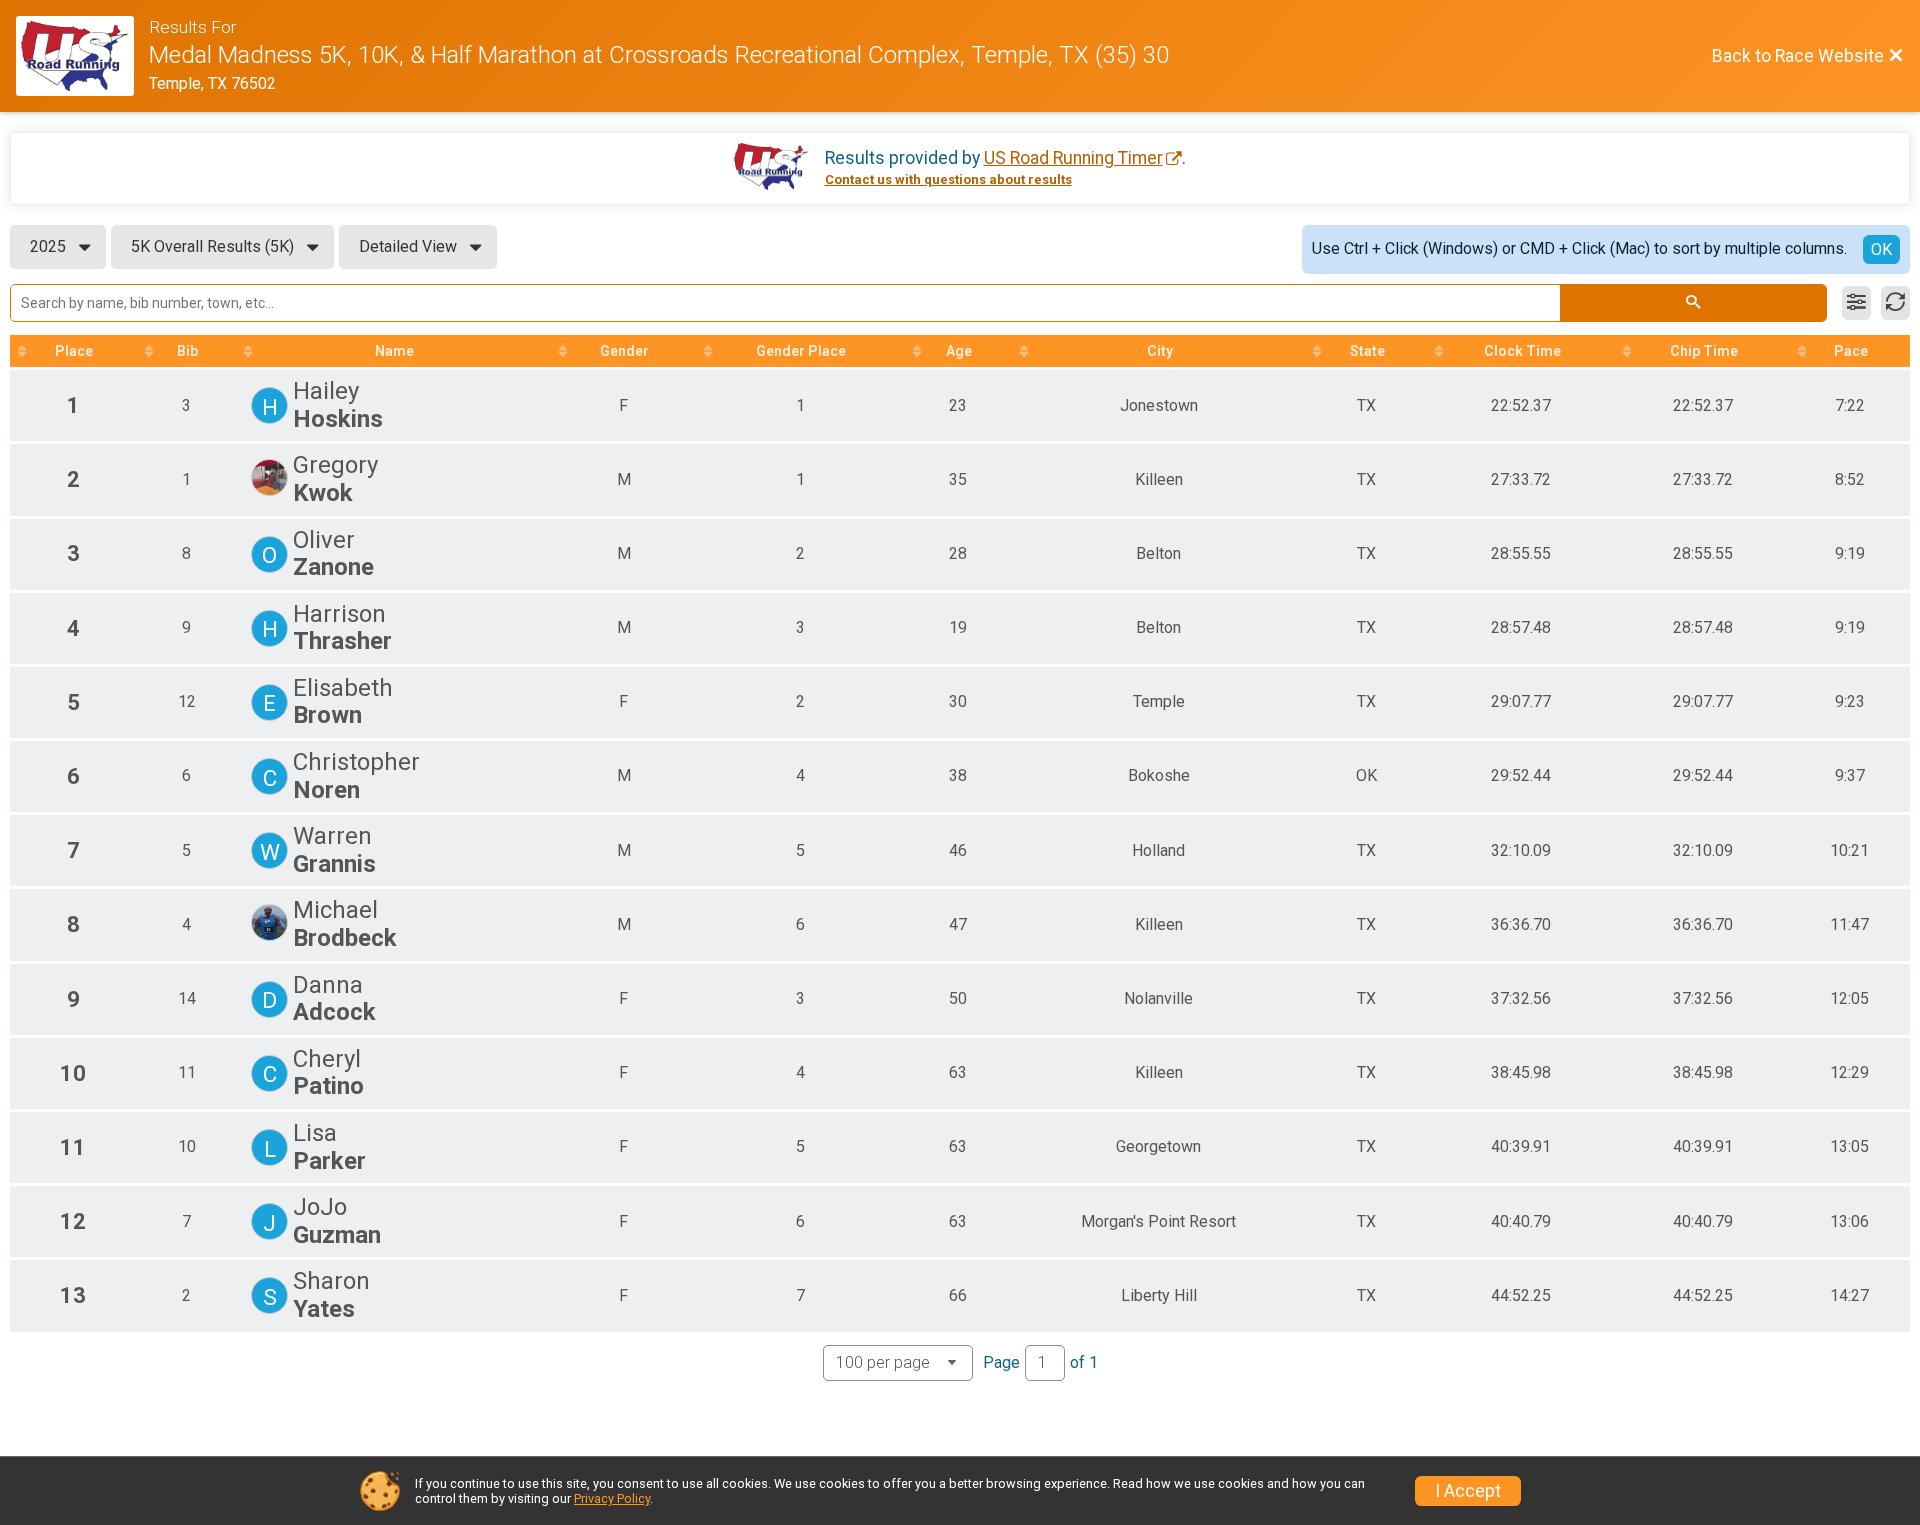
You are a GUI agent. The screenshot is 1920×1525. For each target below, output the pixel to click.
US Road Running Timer (1073, 158)
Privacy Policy (612, 1498)
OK (1881, 249)
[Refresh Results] (1895, 303)
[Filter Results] (1856, 303)
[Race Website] (82, 56)
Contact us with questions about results (948, 179)
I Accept (1468, 1491)
